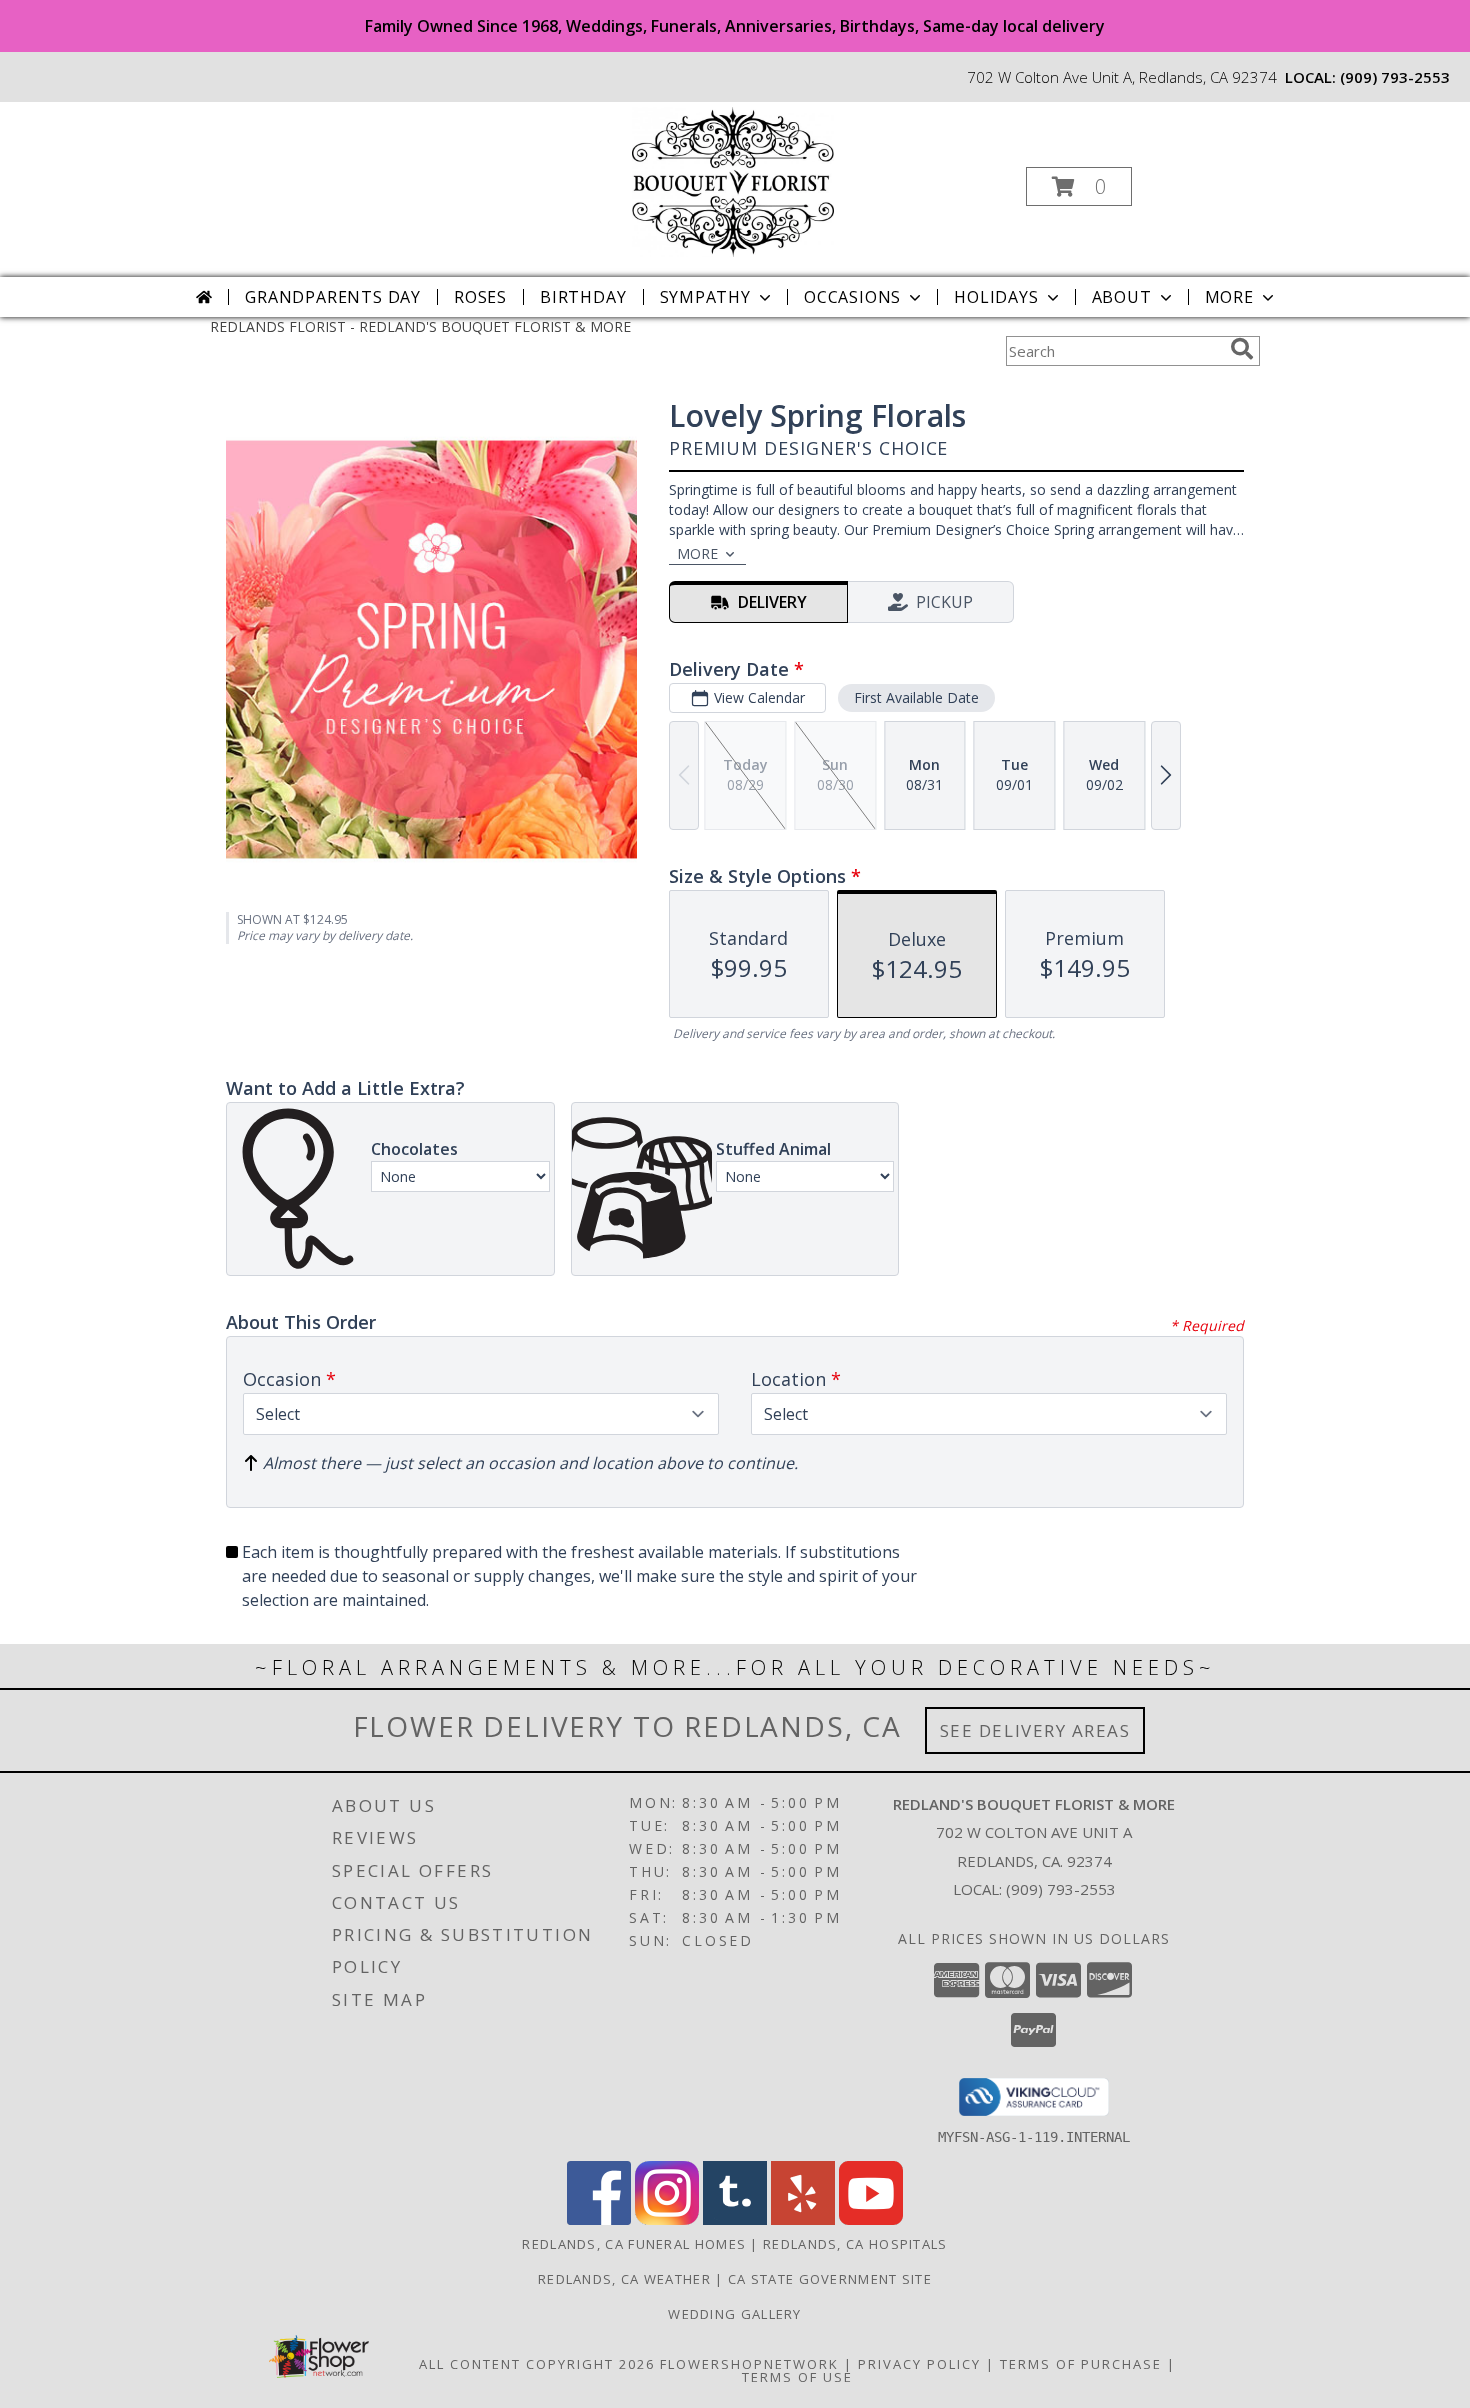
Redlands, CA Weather (624, 2279)
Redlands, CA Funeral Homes (634, 2244)
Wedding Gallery (735, 2314)
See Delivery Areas (1035, 1730)
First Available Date (916, 697)
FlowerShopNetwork (749, 2364)
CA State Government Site (830, 2279)
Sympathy (705, 297)
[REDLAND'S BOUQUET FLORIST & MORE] (733, 180)
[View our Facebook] (599, 2219)
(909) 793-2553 (1395, 77)
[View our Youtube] (871, 2219)
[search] (1242, 349)
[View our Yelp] (803, 2219)
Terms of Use (797, 2377)
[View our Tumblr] (735, 2219)
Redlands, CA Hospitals (855, 2244)
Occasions (852, 297)
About (1122, 297)
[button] (1079, 186)
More (1229, 297)
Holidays (996, 297)
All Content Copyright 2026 (537, 2364)
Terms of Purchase (1081, 2364)
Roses (480, 297)
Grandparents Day (333, 297)
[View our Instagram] (667, 2219)
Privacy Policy (919, 2364)
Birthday (583, 297)
